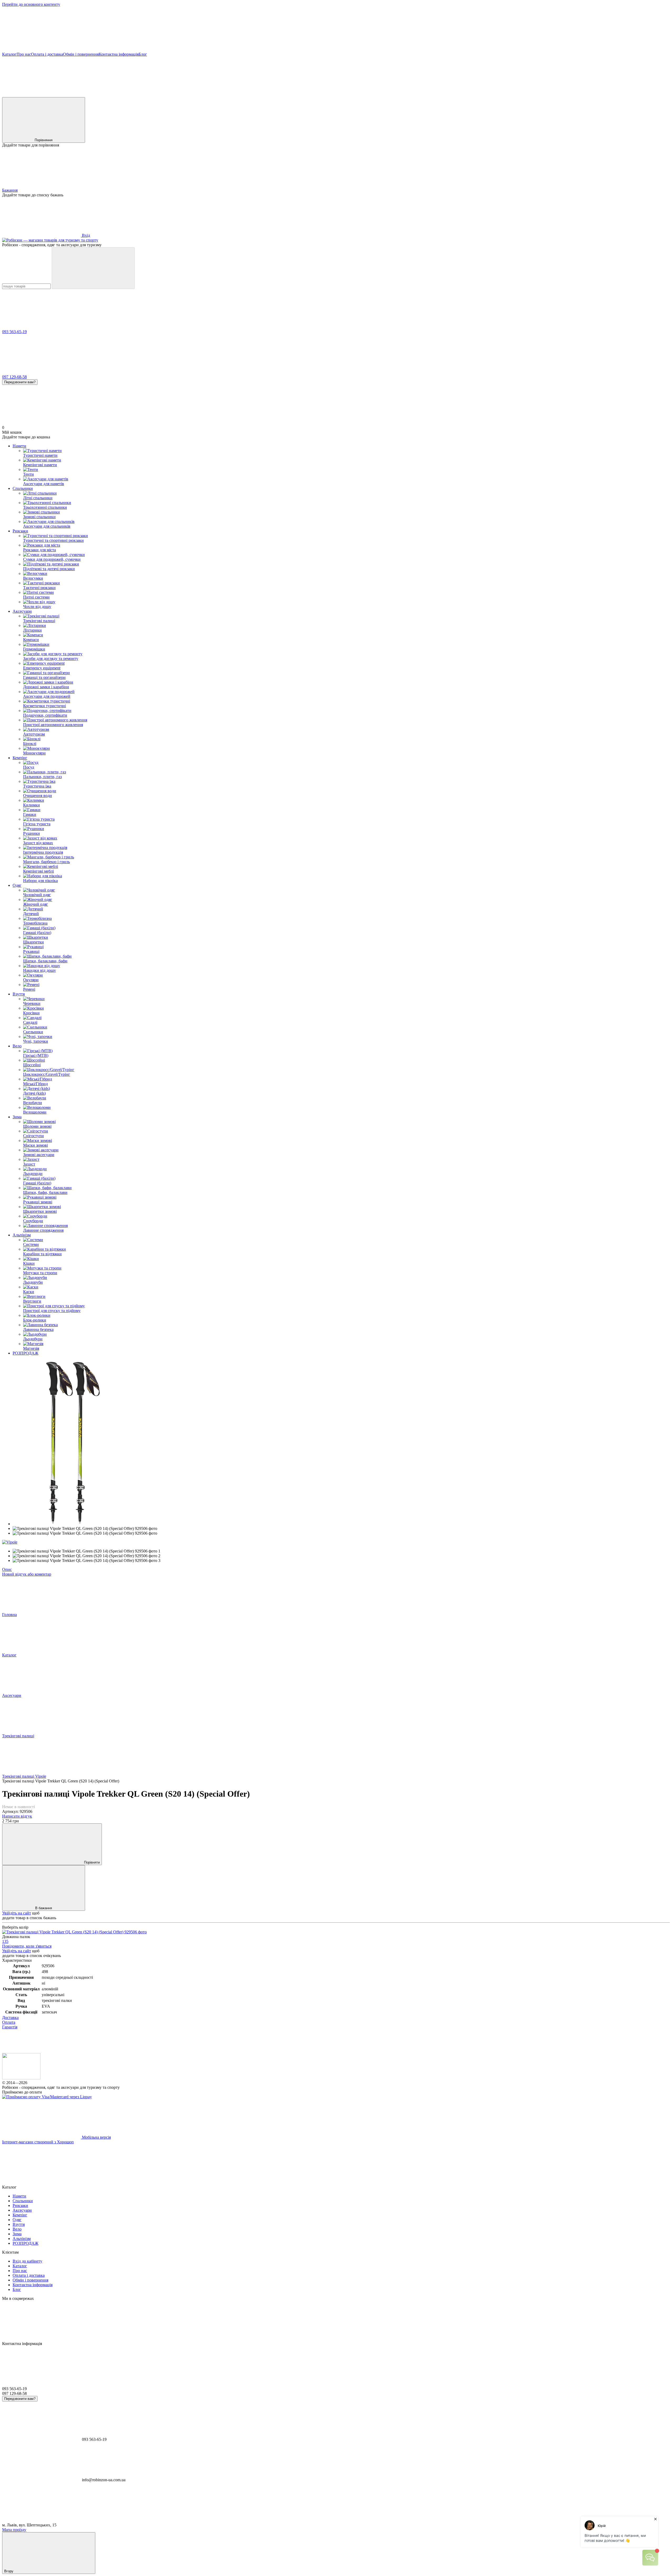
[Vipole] (10, 1542)
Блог (143, 54)
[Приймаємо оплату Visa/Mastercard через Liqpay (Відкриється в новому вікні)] (47, 2097)
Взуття (19, 994)
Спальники (23, 488)
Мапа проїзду (14, 2530)
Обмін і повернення (81, 54)
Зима (17, 1117)
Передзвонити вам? (20, 382)
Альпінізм (22, 1235)
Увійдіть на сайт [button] (17, 1913)
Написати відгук (17, 1816)
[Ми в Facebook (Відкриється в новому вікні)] (41, 95)
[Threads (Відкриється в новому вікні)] (435, 95)
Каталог (9, 54)
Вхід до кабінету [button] (27, 2261)
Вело (17, 1046)
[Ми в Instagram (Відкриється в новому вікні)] (278, 95)
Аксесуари (22, 611)
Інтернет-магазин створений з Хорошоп (38, 2142)
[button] (336, 32)
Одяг (17, 885)
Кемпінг (20, 758)
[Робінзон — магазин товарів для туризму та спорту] (21, 2078)
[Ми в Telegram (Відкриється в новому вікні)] (356, 95)
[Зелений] (74, 1932)
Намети (19, 446)
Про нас (24, 54)
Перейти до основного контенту (31, 4)
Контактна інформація (119, 54)
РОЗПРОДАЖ (25, 1353)
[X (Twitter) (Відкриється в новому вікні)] (199, 95)
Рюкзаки (20, 531)
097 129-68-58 (14, 377)
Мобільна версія (96, 2137)
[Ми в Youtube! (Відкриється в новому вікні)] (120, 95)
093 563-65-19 (14, 332)
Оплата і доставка (47, 54)
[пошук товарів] (93, 268)
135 (5, 1941)
